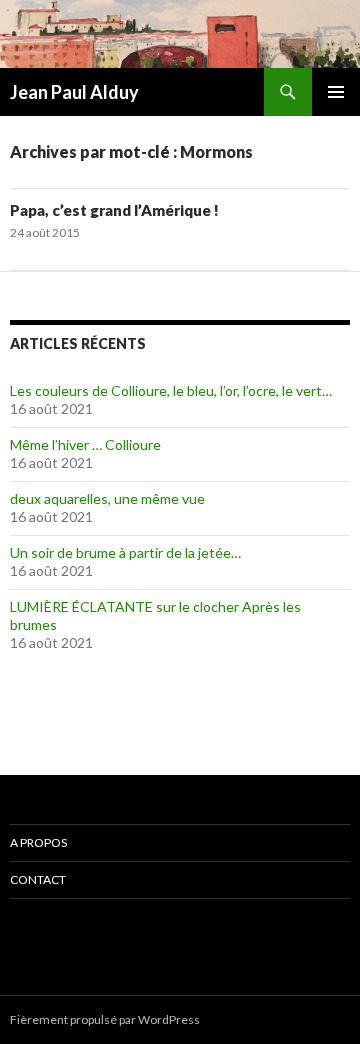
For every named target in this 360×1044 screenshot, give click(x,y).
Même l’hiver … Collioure (85, 444)
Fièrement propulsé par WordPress (105, 1019)
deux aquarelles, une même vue (107, 498)
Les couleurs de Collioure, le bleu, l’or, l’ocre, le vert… (171, 390)
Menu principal (336, 92)
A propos (38, 842)
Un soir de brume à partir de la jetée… (125, 552)
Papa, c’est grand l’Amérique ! (114, 210)
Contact (38, 879)
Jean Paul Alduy (74, 92)
